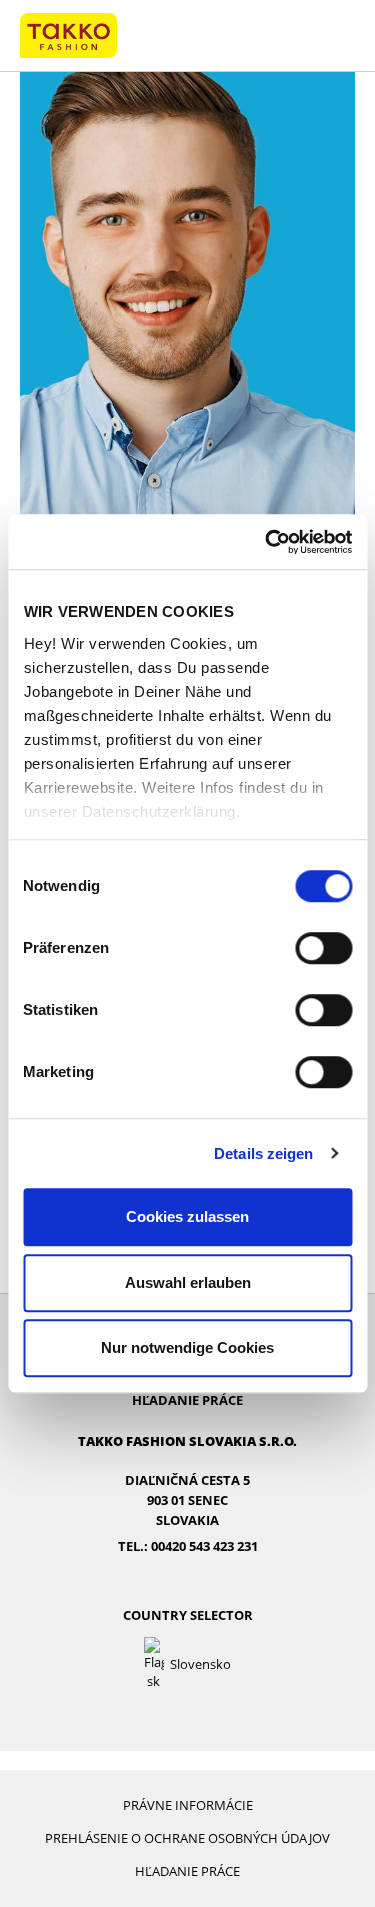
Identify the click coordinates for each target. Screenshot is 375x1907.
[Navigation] (335, 36)
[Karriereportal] (68, 34)
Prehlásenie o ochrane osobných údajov (187, 1838)
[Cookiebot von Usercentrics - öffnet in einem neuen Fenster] (267, 542)
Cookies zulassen (187, 1216)
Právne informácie (188, 1805)
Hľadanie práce (187, 1400)
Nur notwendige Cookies (187, 1347)
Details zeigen (263, 1153)
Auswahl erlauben (188, 1282)
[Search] (296, 36)
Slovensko (200, 1664)
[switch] (323, 948)
